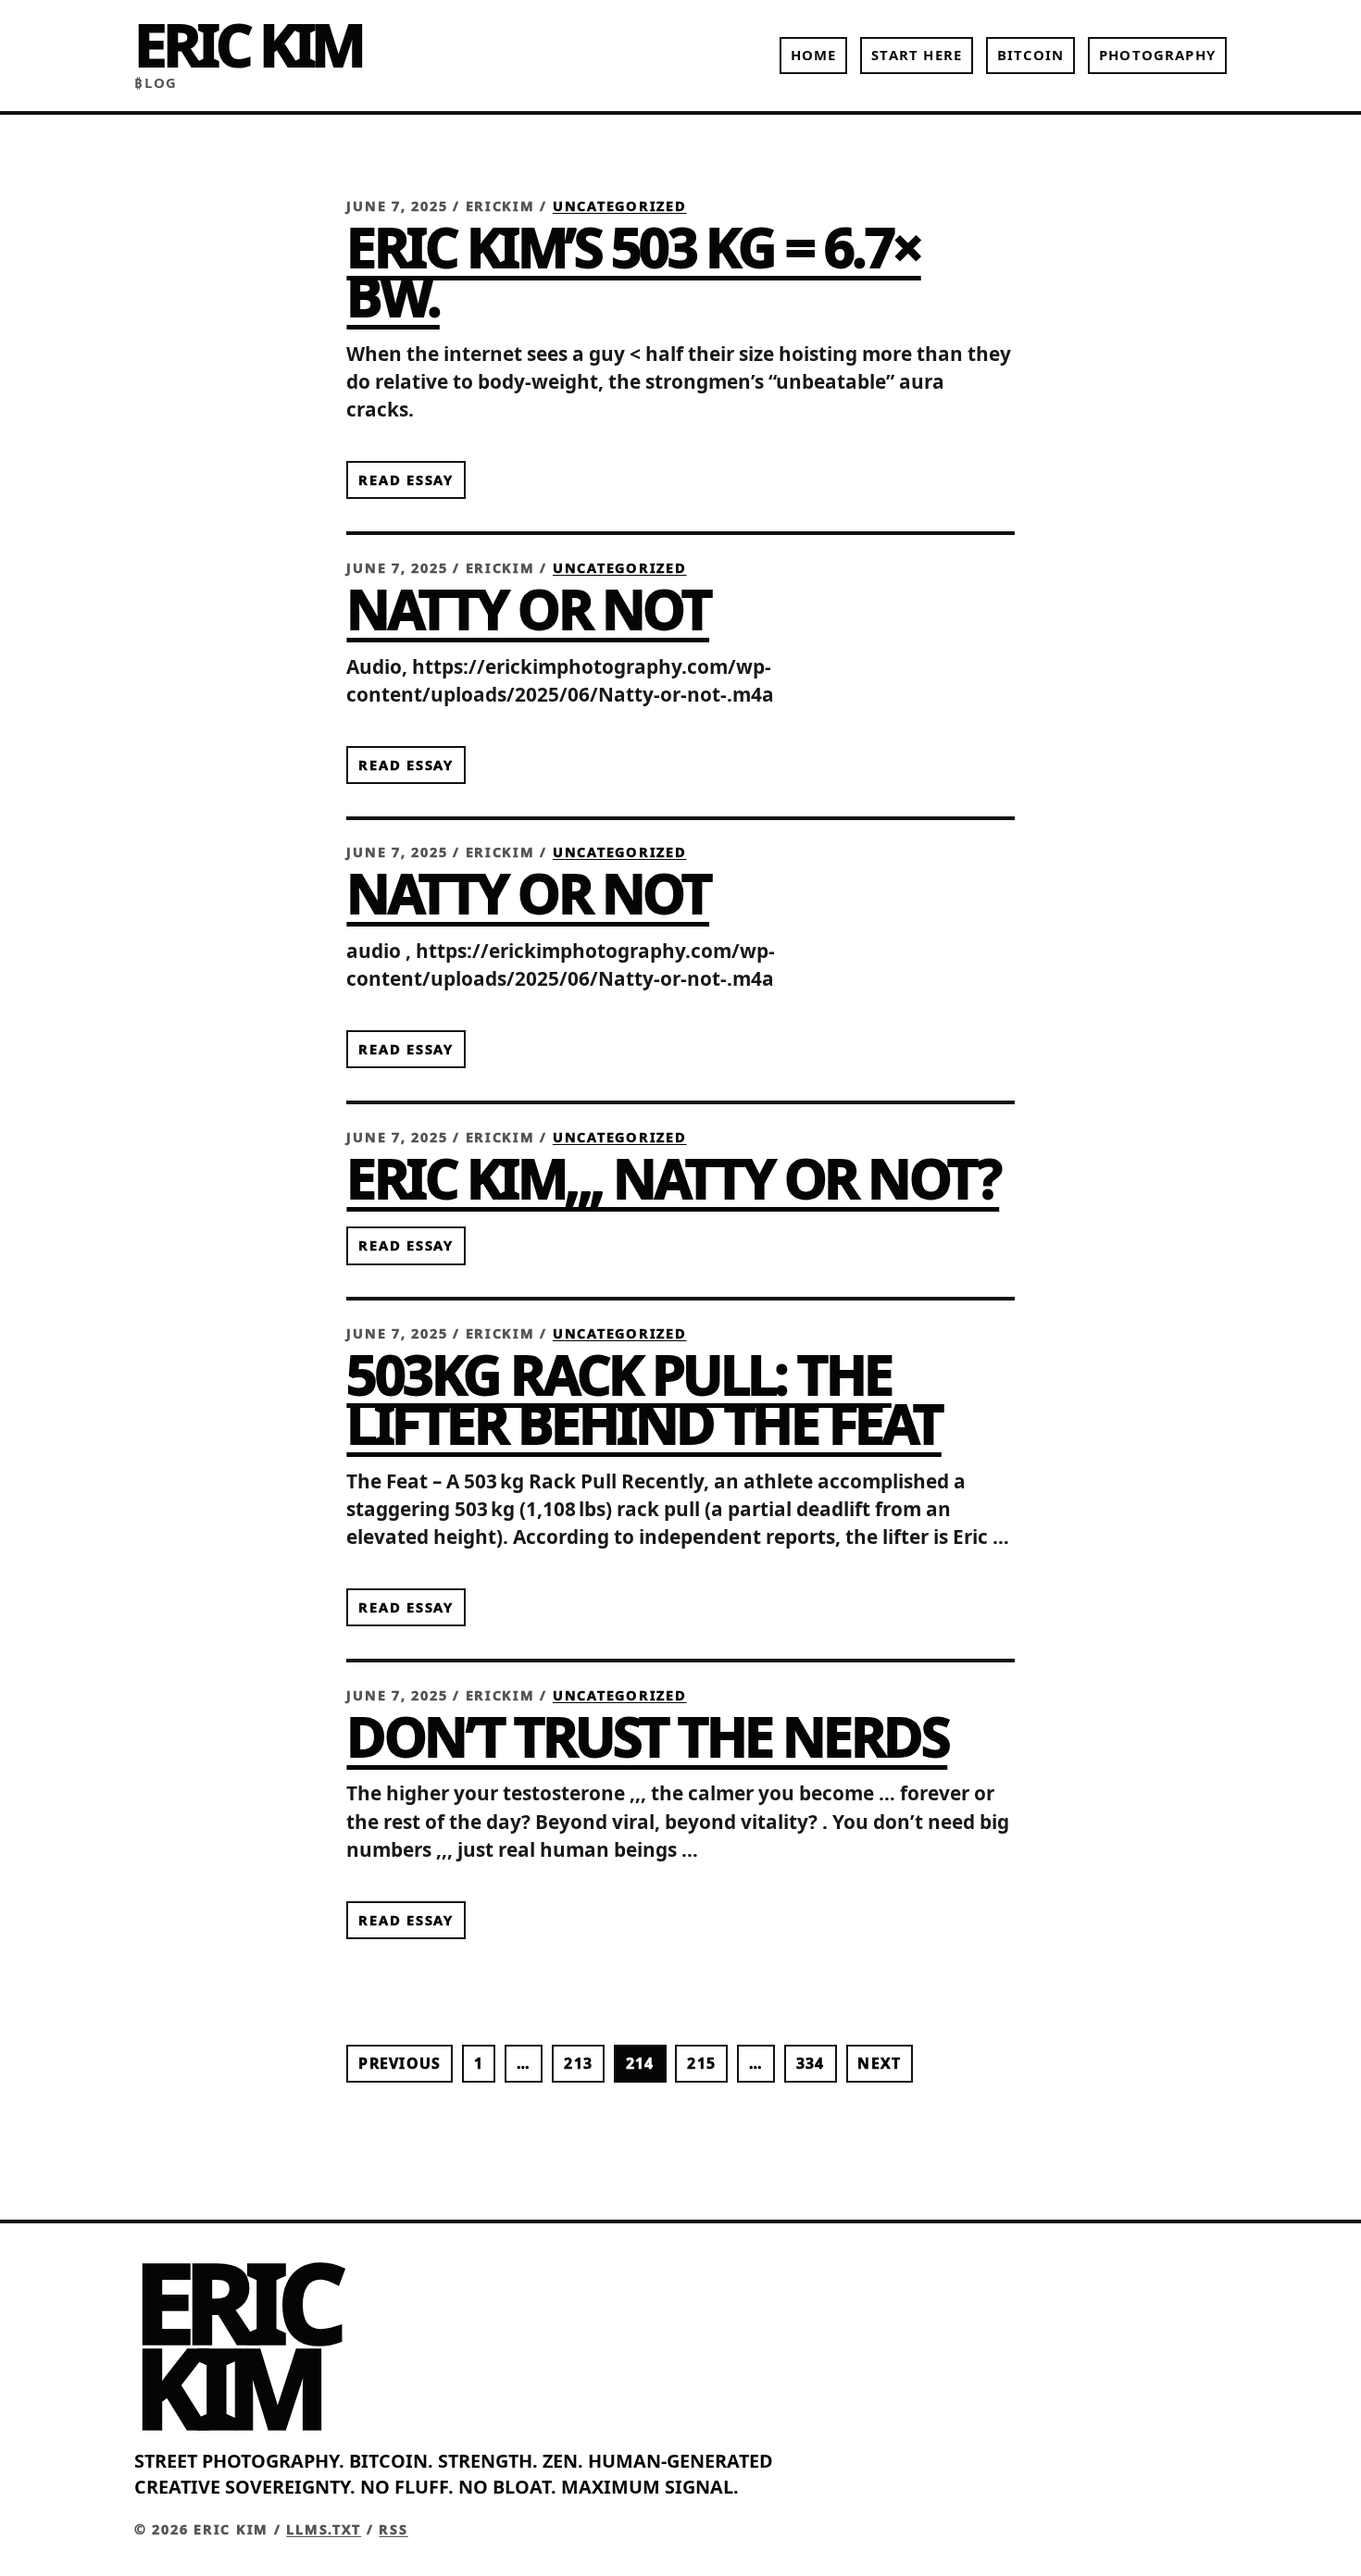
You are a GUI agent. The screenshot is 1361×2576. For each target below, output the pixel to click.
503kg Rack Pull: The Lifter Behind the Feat (643, 1398)
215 (701, 2063)
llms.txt (324, 2529)
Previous (400, 2063)
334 (811, 2063)
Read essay (406, 479)
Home (814, 55)
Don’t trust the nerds (647, 1736)
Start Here (917, 55)
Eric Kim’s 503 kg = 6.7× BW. (633, 271)
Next (879, 2063)
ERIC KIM (248, 44)
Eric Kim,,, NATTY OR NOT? (673, 1177)
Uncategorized (620, 206)
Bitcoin (1030, 55)
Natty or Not (528, 608)
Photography (1157, 55)
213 (578, 2063)
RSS (393, 2529)
